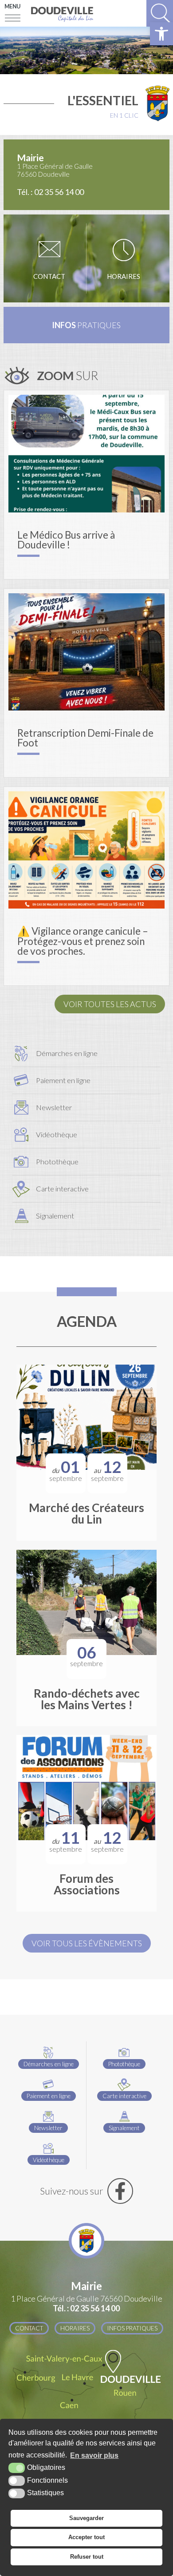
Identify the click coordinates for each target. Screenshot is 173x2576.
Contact (49, 276)
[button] (161, 34)
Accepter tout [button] (86, 2537)
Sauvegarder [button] (86, 2518)
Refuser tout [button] (87, 2557)
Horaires (124, 276)
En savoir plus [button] (94, 2455)
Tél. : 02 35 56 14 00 (50, 192)
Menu (12, 6)
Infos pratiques (132, 2328)
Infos (86, 325)
